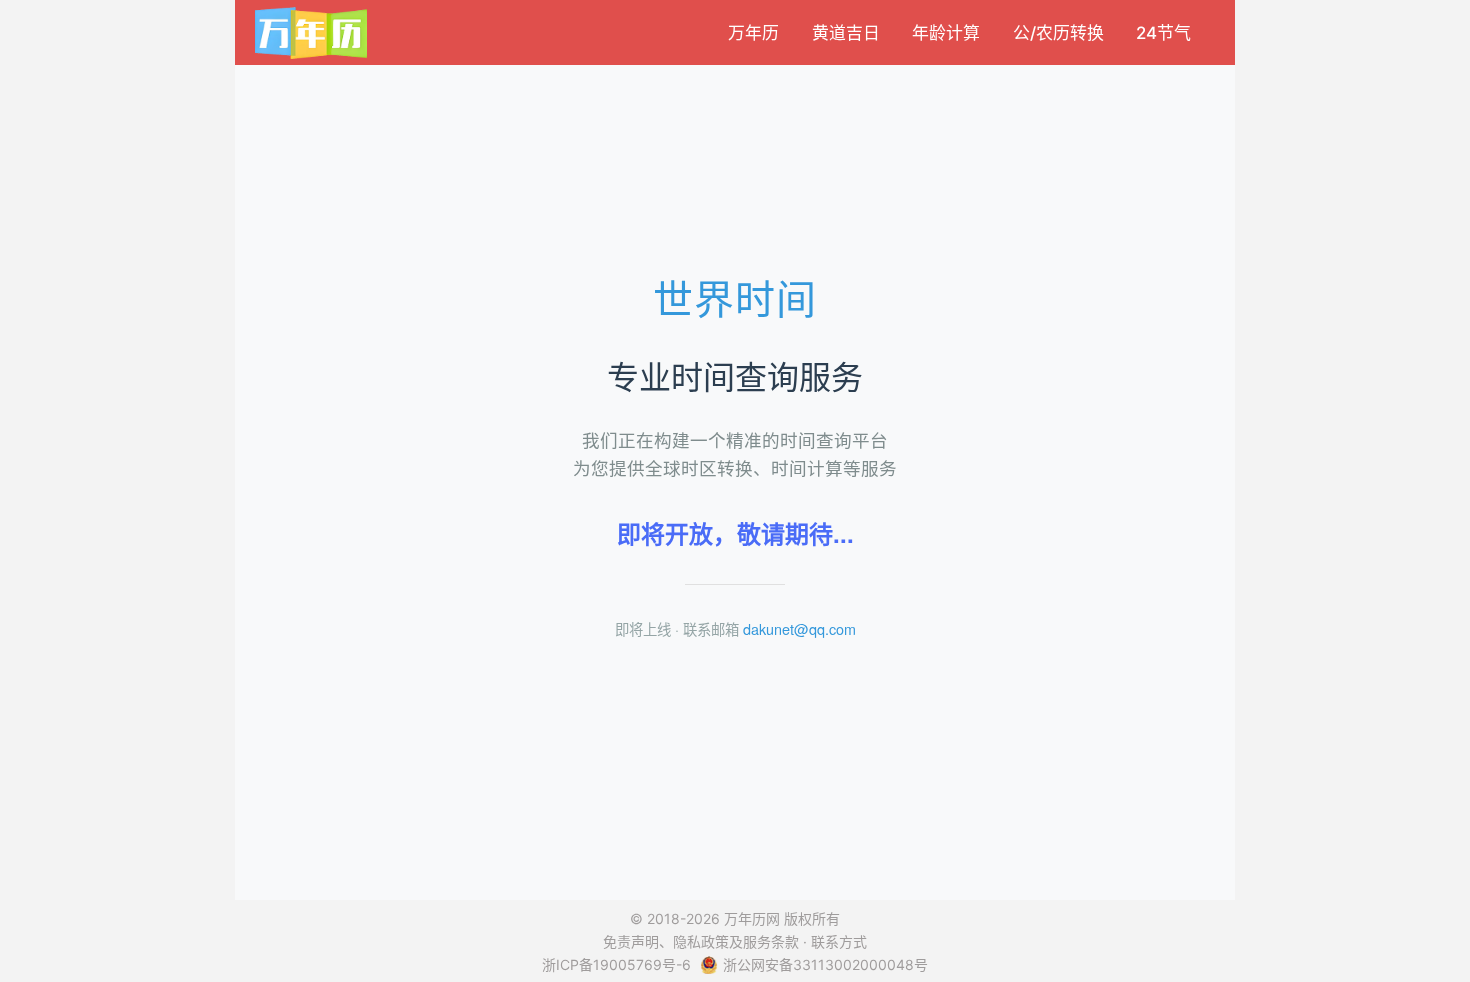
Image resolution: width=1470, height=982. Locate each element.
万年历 (753, 34)
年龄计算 (946, 34)
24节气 (1163, 34)
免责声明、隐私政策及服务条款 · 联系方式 (735, 941)
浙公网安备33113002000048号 (825, 964)
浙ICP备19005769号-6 (616, 964)
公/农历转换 (1058, 34)
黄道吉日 (846, 34)
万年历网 (752, 918)
